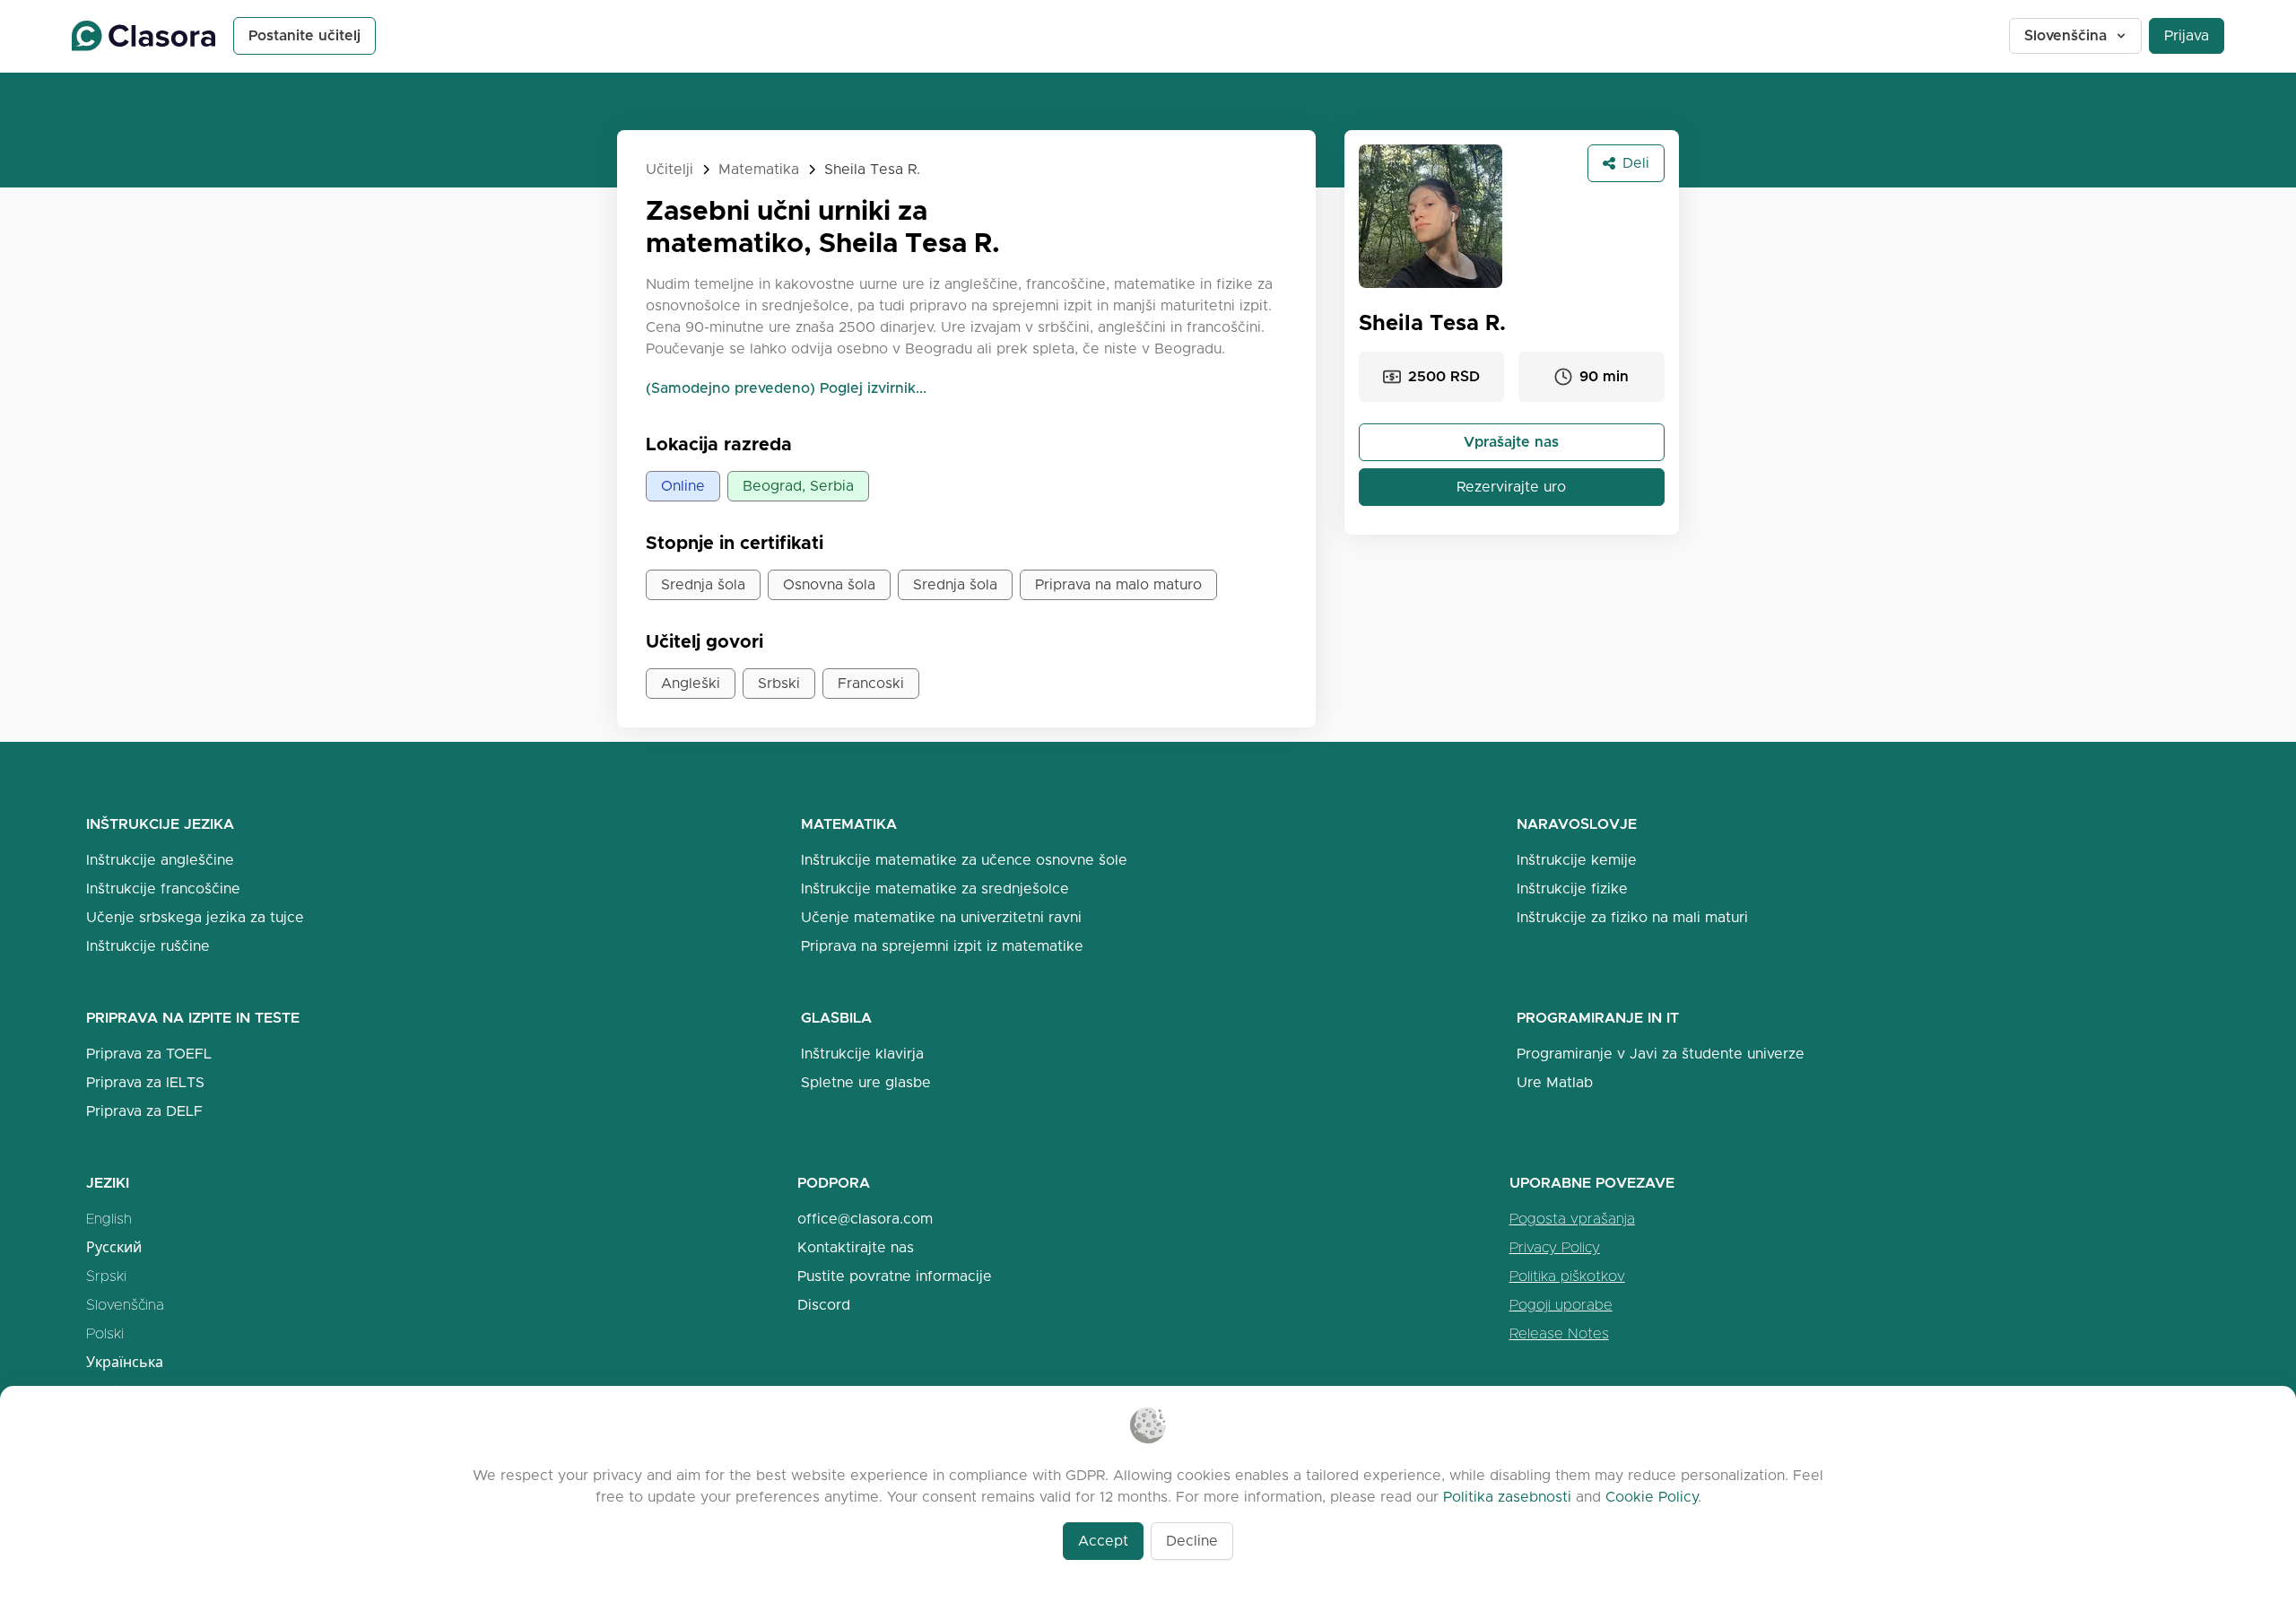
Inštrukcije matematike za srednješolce (935, 889)
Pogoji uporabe (1561, 1305)
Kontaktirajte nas (856, 1247)
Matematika (759, 169)
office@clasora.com (865, 1219)
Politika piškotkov (1567, 1276)
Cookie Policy (1652, 1497)
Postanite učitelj (304, 35)
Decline (1192, 1541)
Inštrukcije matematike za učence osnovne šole (964, 860)
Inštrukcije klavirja (862, 1054)
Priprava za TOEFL (149, 1054)
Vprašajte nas (1511, 442)
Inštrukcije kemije (1577, 860)
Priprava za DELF (144, 1111)
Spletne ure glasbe (866, 1082)
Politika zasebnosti (1507, 1497)
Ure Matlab (1555, 1082)
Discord (824, 1305)
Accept (1103, 1541)
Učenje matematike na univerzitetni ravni (941, 917)
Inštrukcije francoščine (163, 889)
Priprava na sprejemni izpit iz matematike (942, 946)
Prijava (2187, 35)
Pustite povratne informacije (895, 1276)
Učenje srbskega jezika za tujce (195, 917)
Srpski (106, 1276)
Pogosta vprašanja (1572, 1219)
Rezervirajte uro (1511, 487)
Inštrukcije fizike (1572, 889)
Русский (114, 1247)
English (109, 1219)
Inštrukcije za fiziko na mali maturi (1632, 917)
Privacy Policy (1555, 1247)
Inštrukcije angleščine (160, 860)
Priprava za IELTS (145, 1082)
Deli (1636, 163)
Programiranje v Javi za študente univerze (1661, 1054)
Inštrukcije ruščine (148, 946)
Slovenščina (2066, 35)
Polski (105, 1333)
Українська (125, 1362)
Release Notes (1559, 1333)
